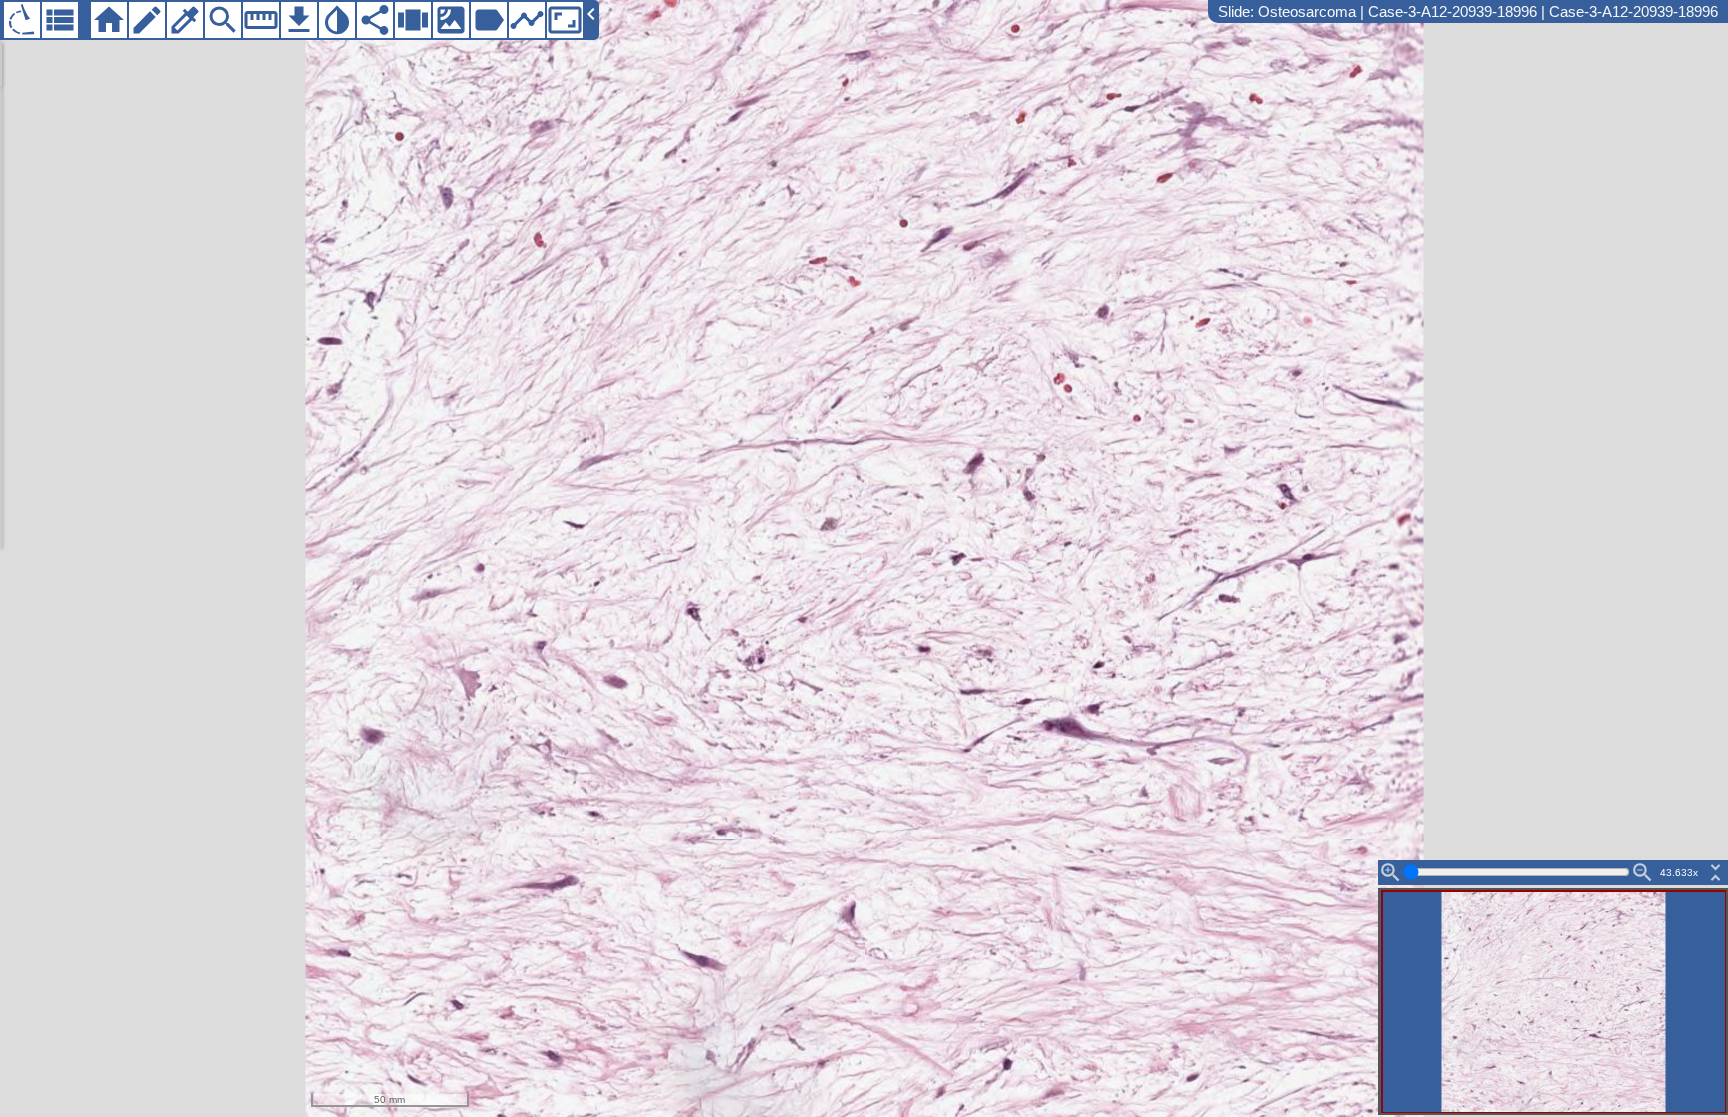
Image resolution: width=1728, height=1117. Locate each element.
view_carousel (413, 20)
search (223, 20)
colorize (185, 20)
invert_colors (337, 20)
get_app (299, 20)
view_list (60, 20)
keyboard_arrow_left (591, 14)
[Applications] (22, 20)
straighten (261, 20)
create (147, 20)
